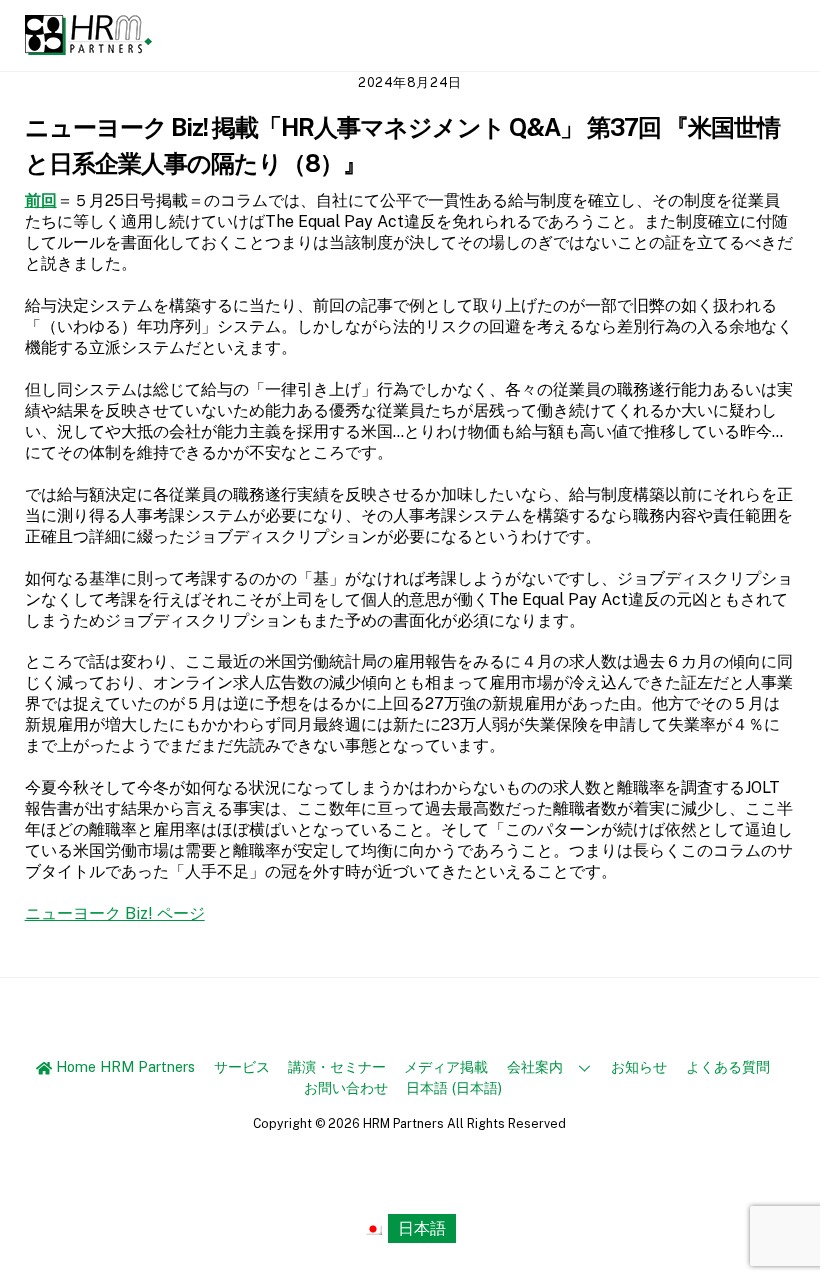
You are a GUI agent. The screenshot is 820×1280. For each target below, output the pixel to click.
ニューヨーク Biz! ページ (115, 913)
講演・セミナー (337, 1066)
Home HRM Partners (123, 1066)
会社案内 (535, 1066)
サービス (242, 1066)
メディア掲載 (446, 1066)
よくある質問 (728, 1066)
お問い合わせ (346, 1087)
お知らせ (639, 1066)
